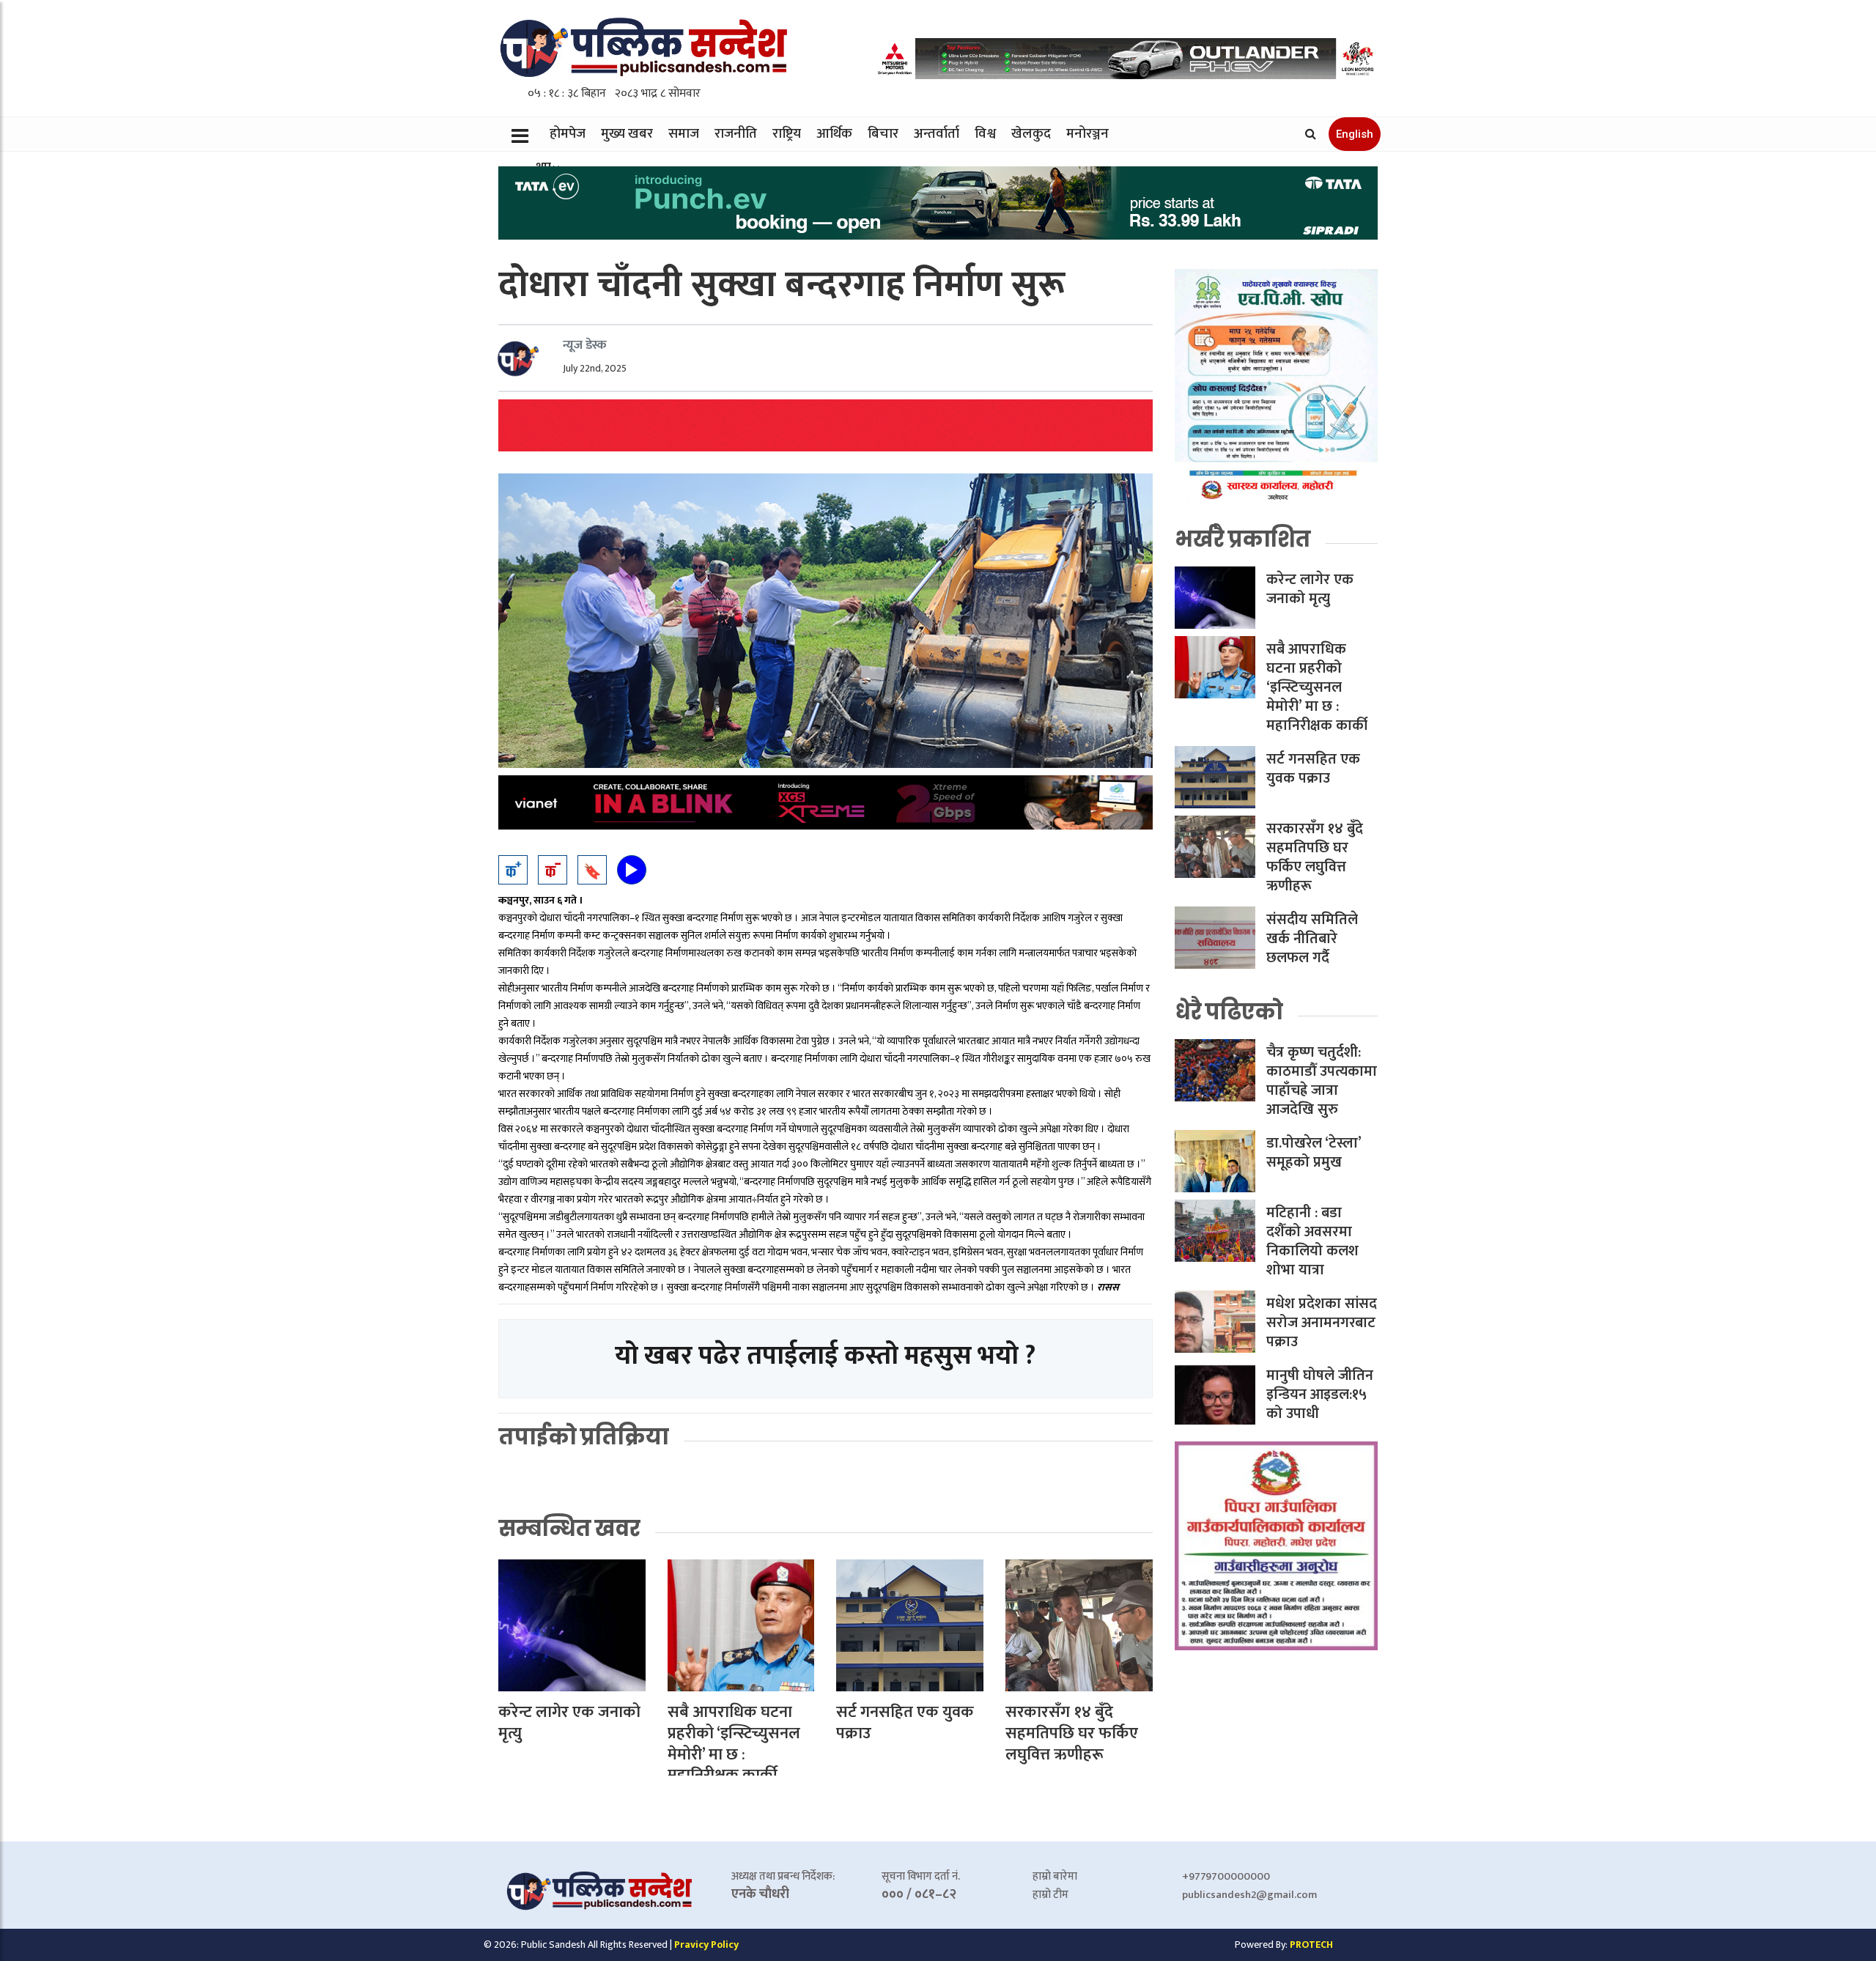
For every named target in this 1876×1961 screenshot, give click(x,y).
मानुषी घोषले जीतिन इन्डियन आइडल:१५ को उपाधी (1320, 1395)
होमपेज (568, 134)
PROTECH (1311, 1945)
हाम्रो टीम (1050, 1895)
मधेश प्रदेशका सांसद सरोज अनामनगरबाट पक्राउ (1322, 1323)
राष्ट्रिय (787, 134)
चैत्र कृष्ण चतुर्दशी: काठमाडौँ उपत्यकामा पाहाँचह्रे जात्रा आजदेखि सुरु (1322, 1081)
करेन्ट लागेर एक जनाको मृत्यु (569, 1723)
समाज (684, 134)
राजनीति (736, 134)
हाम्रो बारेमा (1055, 1876)
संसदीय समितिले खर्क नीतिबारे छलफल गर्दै (1312, 939)
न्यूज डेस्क (585, 345)
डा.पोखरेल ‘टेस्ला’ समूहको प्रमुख (1314, 1153)
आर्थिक (834, 134)
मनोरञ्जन (1087, 134)
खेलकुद (1031, 134)
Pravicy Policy (706, 1945)
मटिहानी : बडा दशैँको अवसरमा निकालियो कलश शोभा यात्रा (1312, 1241)
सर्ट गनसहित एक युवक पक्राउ (905, 1723)
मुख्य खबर (627, 134)
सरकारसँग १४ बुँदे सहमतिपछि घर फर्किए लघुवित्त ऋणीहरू (1072, 1733)
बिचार (883, 134)
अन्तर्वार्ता (937, 134)
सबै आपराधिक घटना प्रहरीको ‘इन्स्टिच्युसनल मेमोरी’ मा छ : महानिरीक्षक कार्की (734, 1744)
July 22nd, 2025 (595, 368)
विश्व (985, 134)
